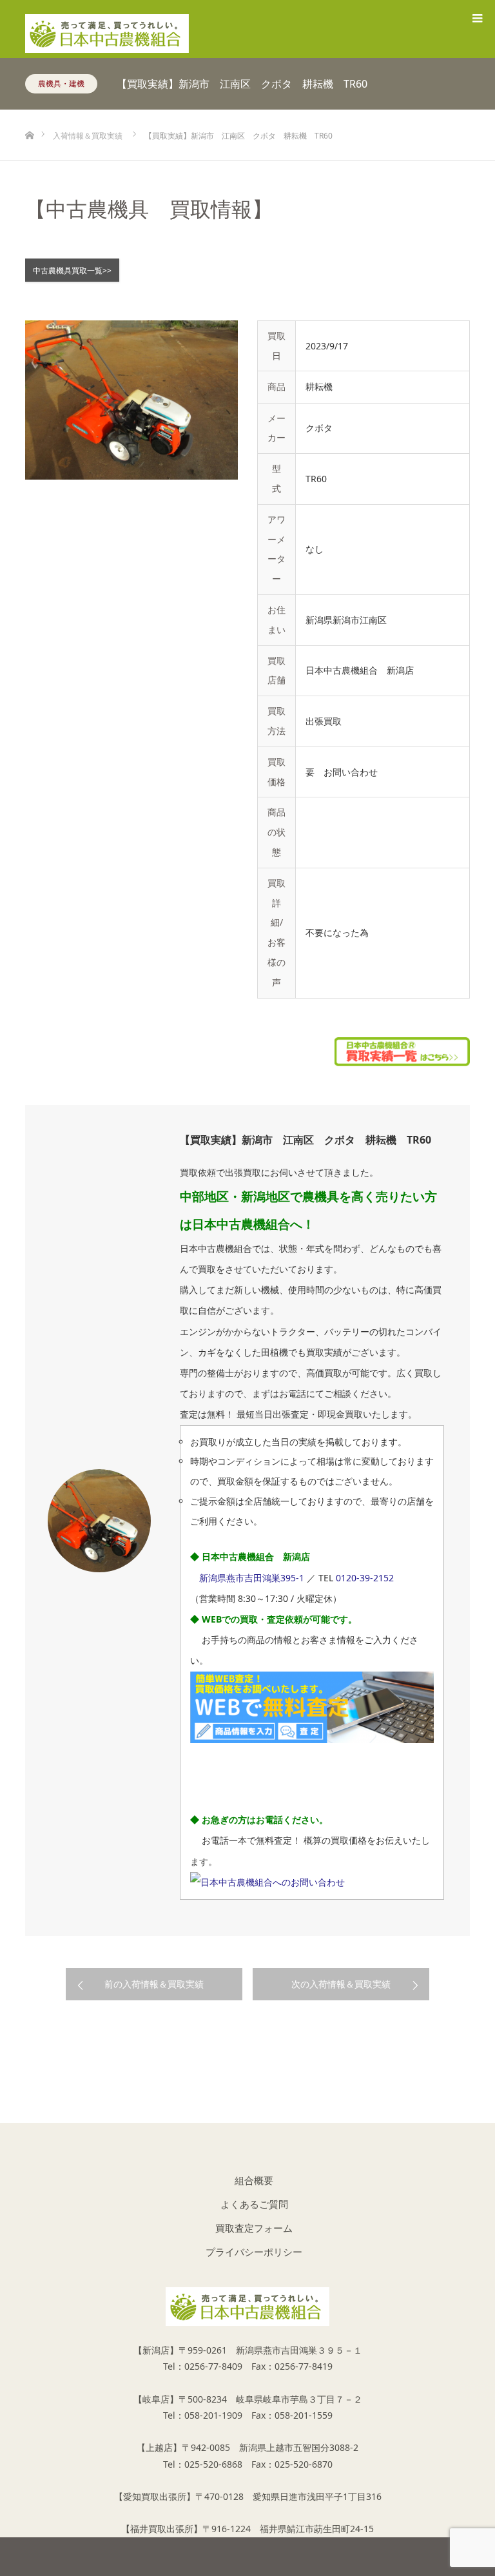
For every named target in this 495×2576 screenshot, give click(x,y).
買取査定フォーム (254, 2228)
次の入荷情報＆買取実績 (341, 1984)
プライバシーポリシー (254, 2252)
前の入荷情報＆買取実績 (154, 1984)
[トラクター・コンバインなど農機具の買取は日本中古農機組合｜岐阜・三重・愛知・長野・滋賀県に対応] (107, 28)
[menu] (477, 18)
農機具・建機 (61, 83)
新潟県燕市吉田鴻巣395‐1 (252, 1578)
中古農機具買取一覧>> (72, 270)
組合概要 (254, 2180)
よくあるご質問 (254, 2204)
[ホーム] (29, 114)
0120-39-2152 (365, 1578)
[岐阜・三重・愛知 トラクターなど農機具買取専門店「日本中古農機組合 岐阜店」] (247, 2307)
